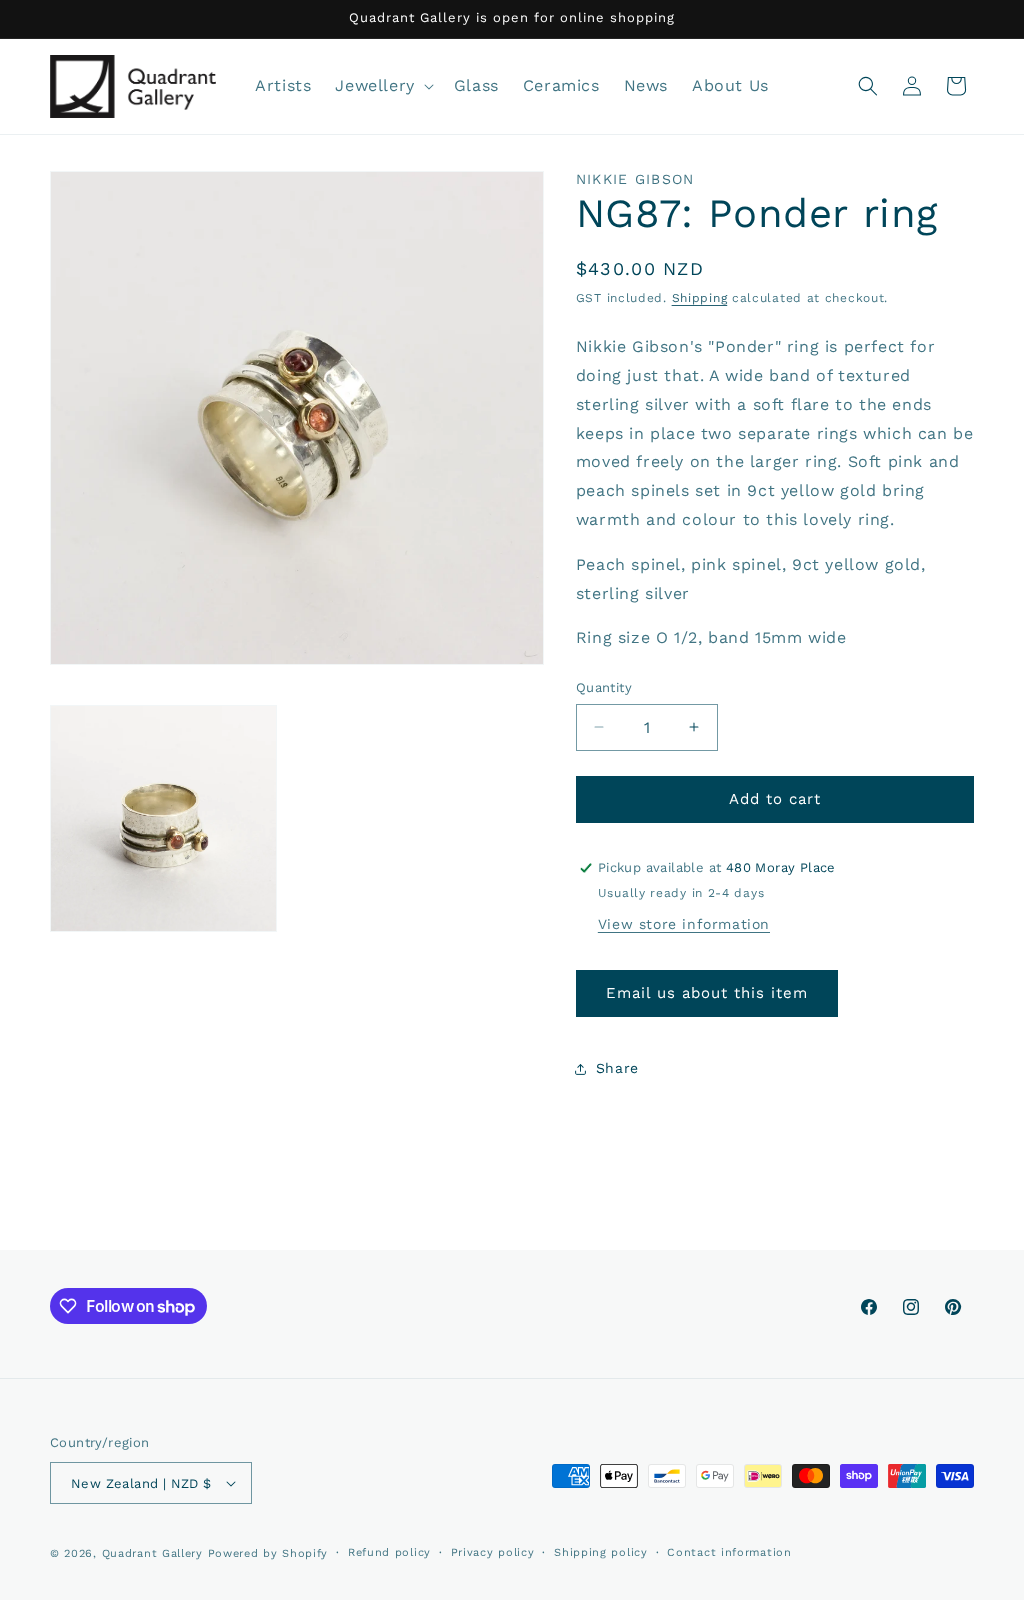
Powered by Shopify (268, 1553)
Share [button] (617, 1068)
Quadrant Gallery (152, 1553)
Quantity (604, 687)
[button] (382, 86)
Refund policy (389, 1552)
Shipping (700, 298)
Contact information (729, 1552)
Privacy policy (493, 1552)
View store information (684, 924)
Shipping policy (601, 1552)
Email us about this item (707, 993)
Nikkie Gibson (635, 179)
